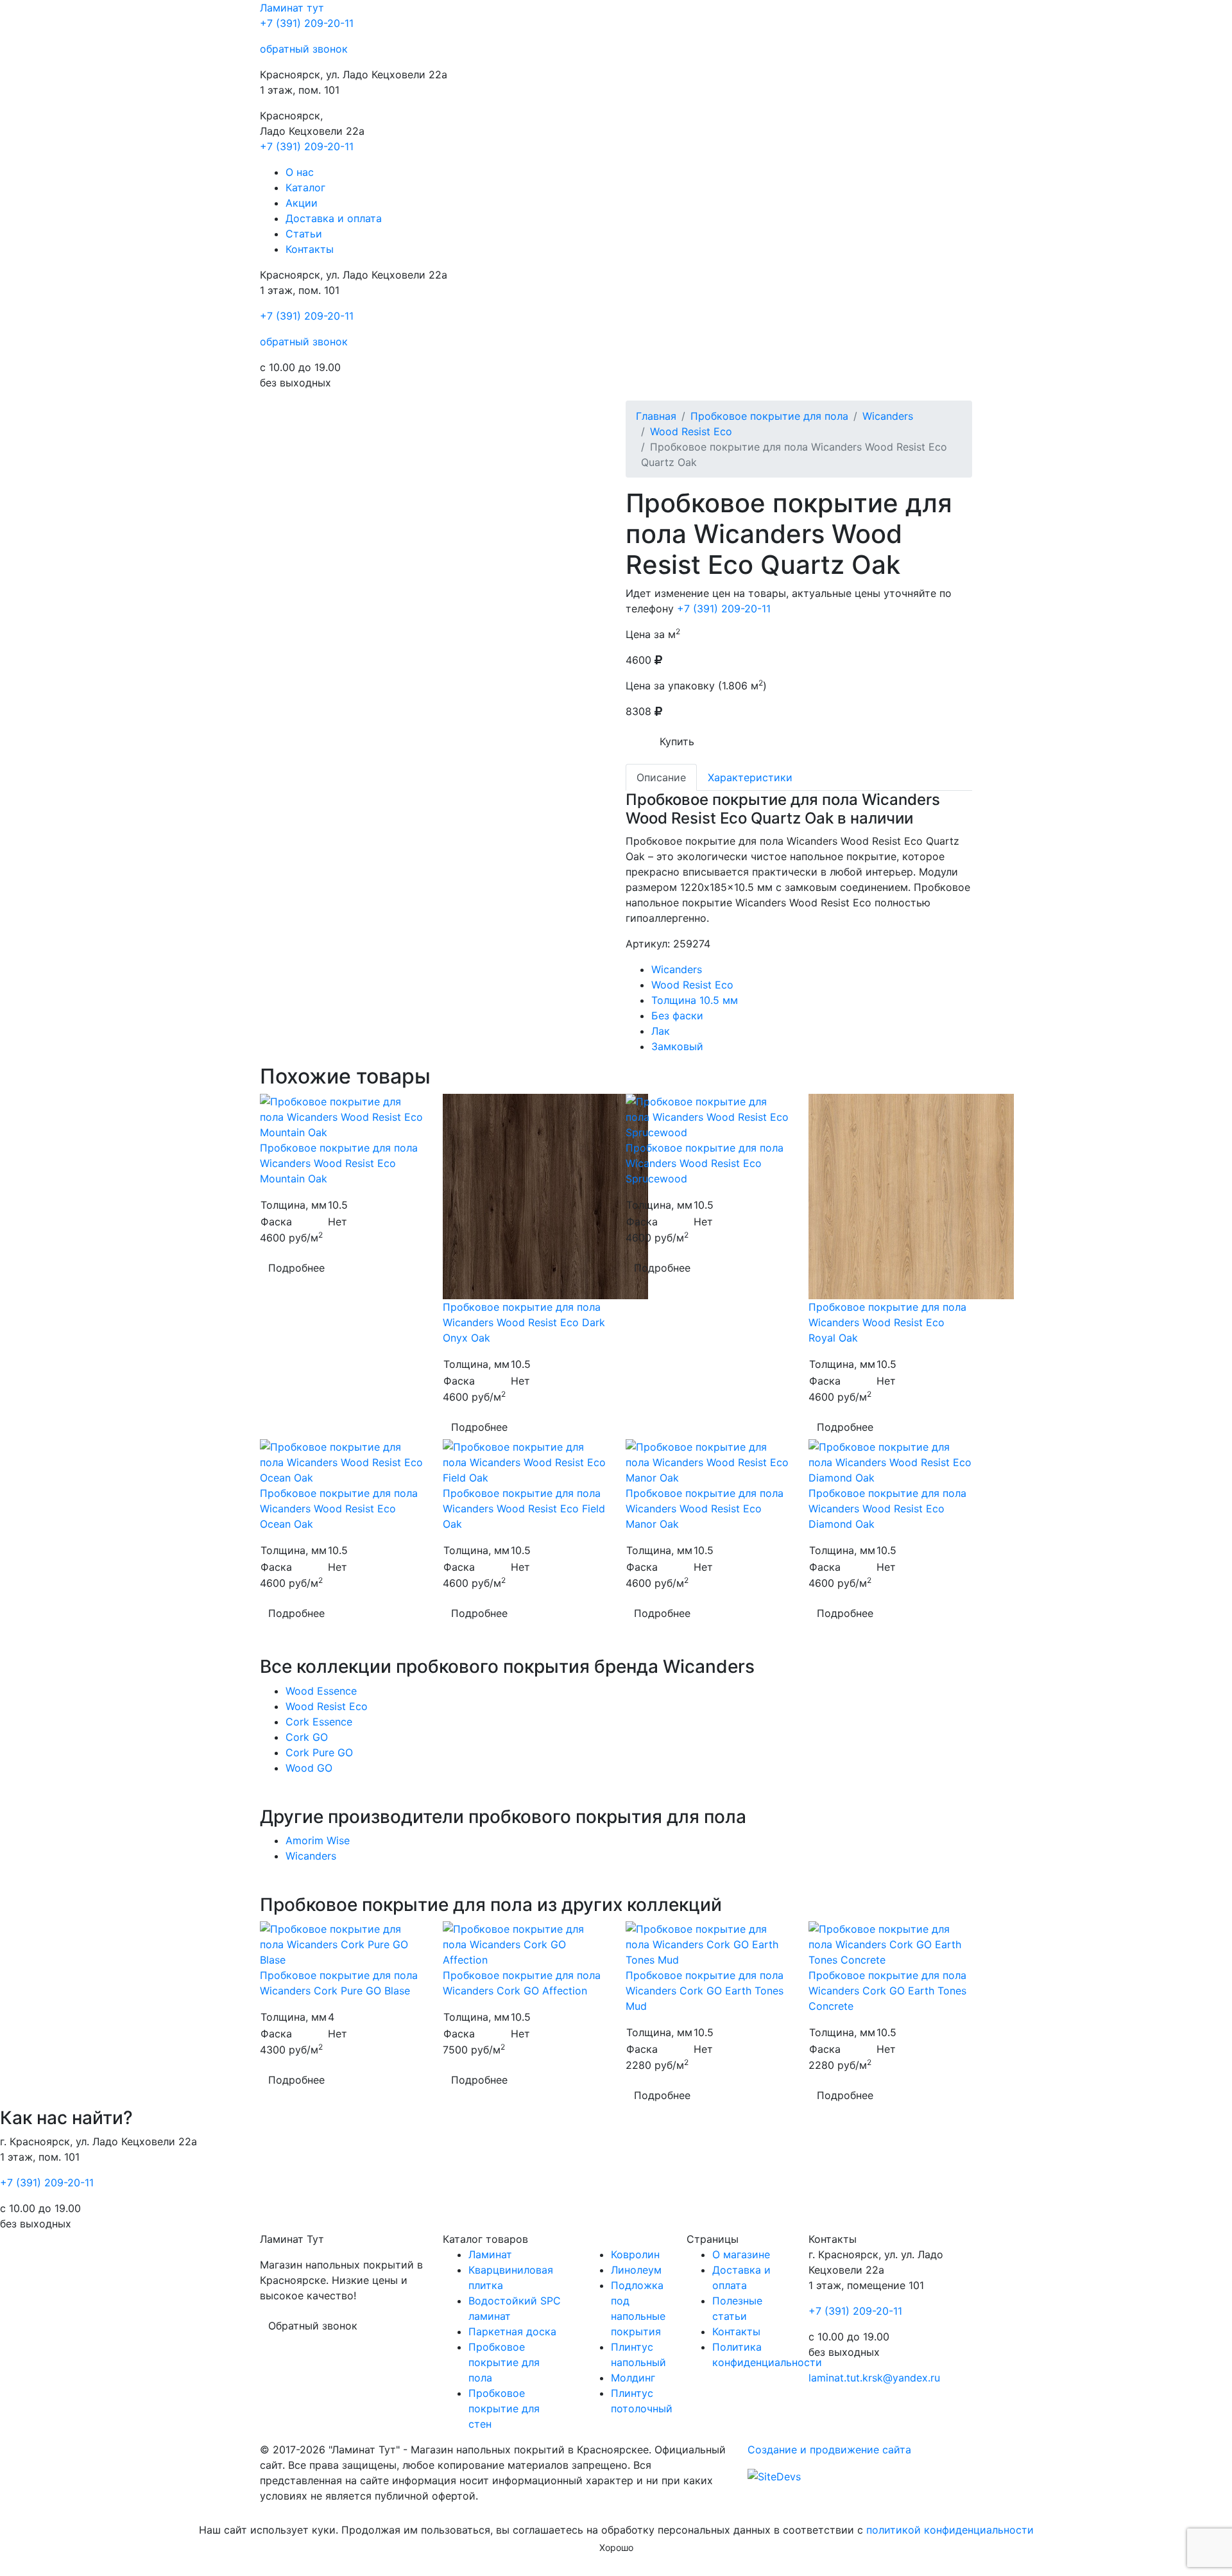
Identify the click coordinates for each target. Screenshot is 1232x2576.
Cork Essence (319, 1722)
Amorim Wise (318, 1840)
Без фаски (677, 1016)
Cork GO (307, 1737)
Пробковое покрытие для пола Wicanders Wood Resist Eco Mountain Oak (339, 1163)
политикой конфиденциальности (950, 2530)
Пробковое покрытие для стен (504, 2408)
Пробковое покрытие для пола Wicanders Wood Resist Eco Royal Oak (887, 1322)
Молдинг (633, 2378)
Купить (677, 741)
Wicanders (888, 416)
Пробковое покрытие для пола (769, 416)
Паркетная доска (512, 2331)
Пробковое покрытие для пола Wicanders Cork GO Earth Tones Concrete (887, 1991)
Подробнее (296, 1268)
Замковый (677, 1046)
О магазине (741, 2254)
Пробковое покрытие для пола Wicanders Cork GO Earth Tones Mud (705, 1991)
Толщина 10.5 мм (695, 1000)
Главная (656, 416)
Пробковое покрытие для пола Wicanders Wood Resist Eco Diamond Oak (887, 1508)
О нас (300, 172)
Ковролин (635, 2254)
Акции (302, 203)
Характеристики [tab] (750, 777)
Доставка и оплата (334, 218)
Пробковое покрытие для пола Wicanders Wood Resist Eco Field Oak (524, 1508)
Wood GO (309, 1768)
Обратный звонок (313, 2326)
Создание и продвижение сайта (829, 2450)
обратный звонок (304, 49)
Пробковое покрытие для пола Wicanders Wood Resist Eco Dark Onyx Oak (524, 1322)
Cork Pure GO (319, 1752)
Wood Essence (321, 1691)
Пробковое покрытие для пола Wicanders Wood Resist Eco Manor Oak (705, 1508)
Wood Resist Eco (691, 431)
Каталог (305, 187)
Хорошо (616, 2547)
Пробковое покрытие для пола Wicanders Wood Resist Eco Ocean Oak (339, 1508)
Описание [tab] (661, 777)
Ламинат (292, 8)
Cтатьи (304, 234)
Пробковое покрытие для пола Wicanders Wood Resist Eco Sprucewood (705, 1163)
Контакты (310, 249)
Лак (661, 1031)
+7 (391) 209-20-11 (307, 23)
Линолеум (636, 2270)
